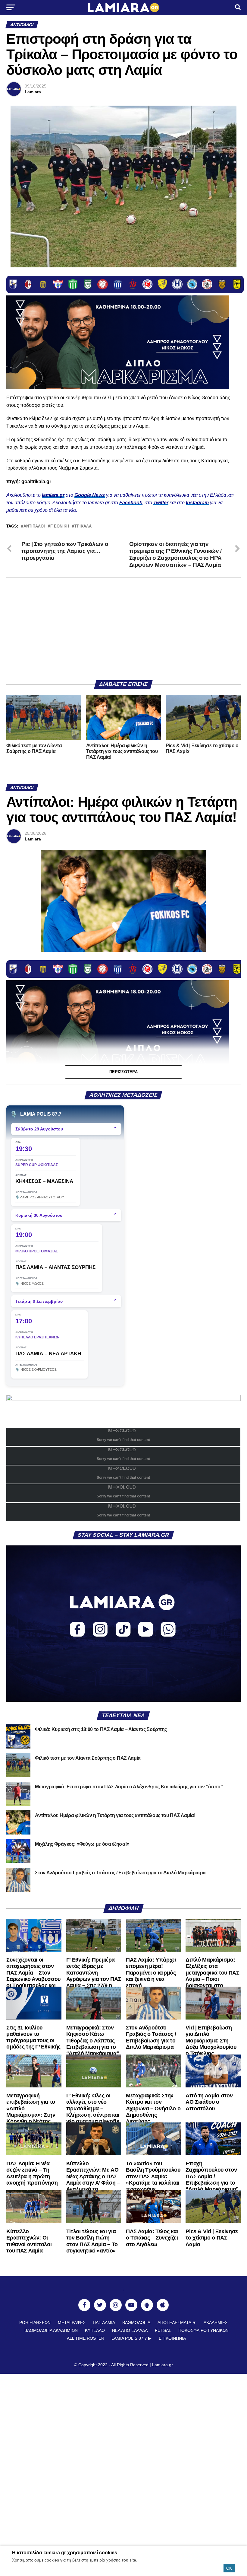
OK (229, 2568)
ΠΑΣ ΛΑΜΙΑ (104, 2323)
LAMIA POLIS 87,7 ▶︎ (131, 2338)
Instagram (197, 503)
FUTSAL (163, 2330)
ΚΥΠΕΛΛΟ (95, 2330)
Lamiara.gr (163, 2365)
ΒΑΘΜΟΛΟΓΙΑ (136, 2323)
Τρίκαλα (83, 526)
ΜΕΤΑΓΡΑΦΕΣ (72, 2323)
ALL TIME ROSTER (86, 2338)
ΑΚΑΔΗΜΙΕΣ (216, 2323)
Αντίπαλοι (34, 526)
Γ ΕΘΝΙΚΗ (60, 526)
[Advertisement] (123, 629)
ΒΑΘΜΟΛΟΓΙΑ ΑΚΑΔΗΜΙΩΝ (51, 2330)
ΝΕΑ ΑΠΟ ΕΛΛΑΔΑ (130, 2330)
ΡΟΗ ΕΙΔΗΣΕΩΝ (35, 2323)
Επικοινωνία (172, 2338)
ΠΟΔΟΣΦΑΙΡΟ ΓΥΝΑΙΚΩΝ (203, 2330)
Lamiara (33, 92)
